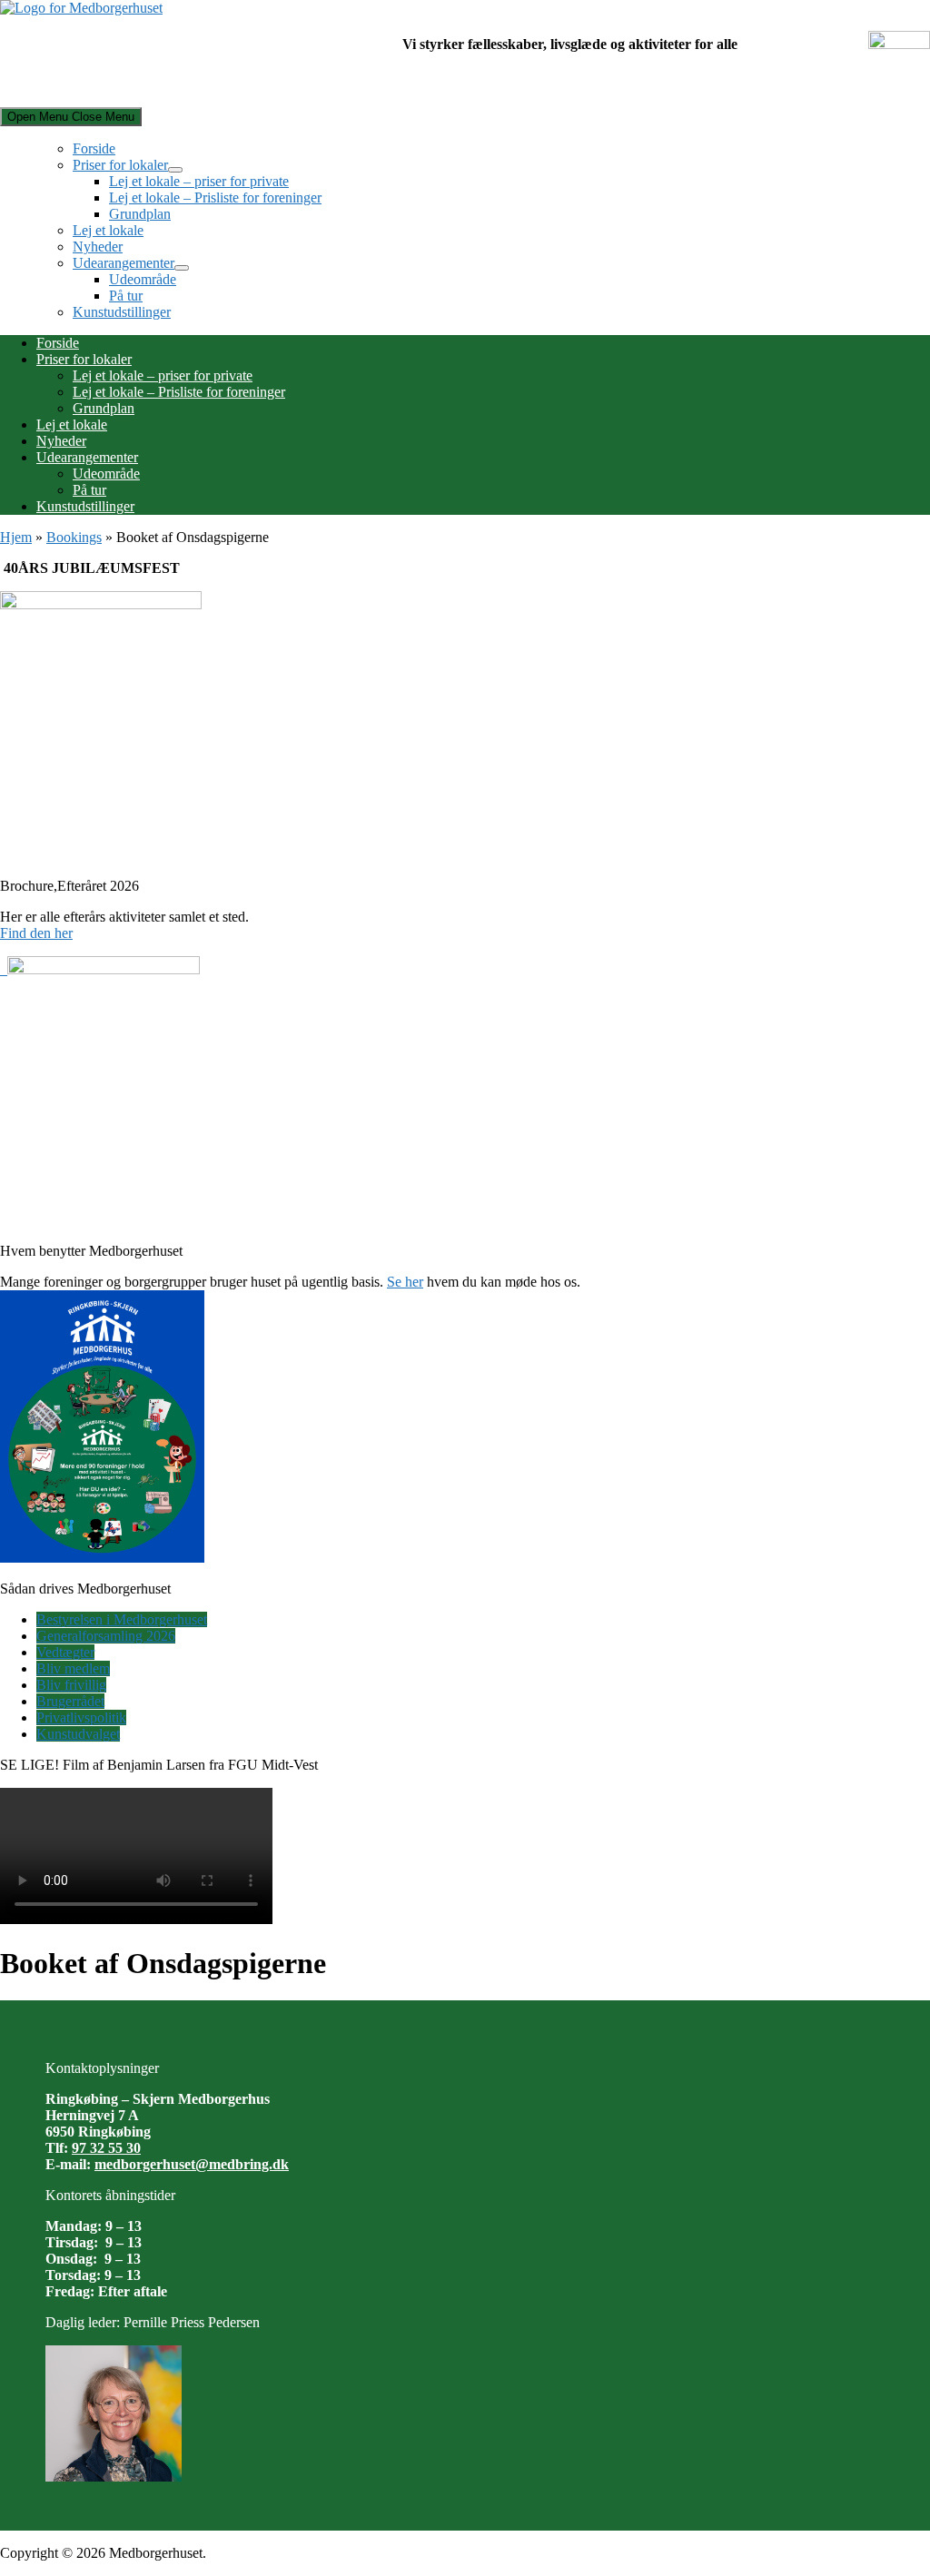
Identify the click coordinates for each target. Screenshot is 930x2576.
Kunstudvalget (78, 1734)
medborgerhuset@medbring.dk (192, 2164)
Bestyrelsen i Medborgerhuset (122, 1619)
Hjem (16, 537)
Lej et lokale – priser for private (199, 181)
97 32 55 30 (106, 2148)
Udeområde (143, 279)
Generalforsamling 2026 (106, 1636)
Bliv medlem (73, 1668)
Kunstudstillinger (122, 312)
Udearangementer (124, 263)
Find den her (36, 933)
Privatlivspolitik (81, 1717)
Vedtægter (65, 1652)
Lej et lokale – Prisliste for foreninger (215, 197)
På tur (126, 296)
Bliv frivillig (71, 1685)
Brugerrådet (70, 1701)
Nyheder (98, 247)
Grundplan (140, 214)
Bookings (74, 537)
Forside (94, 148)
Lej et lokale (108, 230)
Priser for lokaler (120, 165)
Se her (405, 1282)
